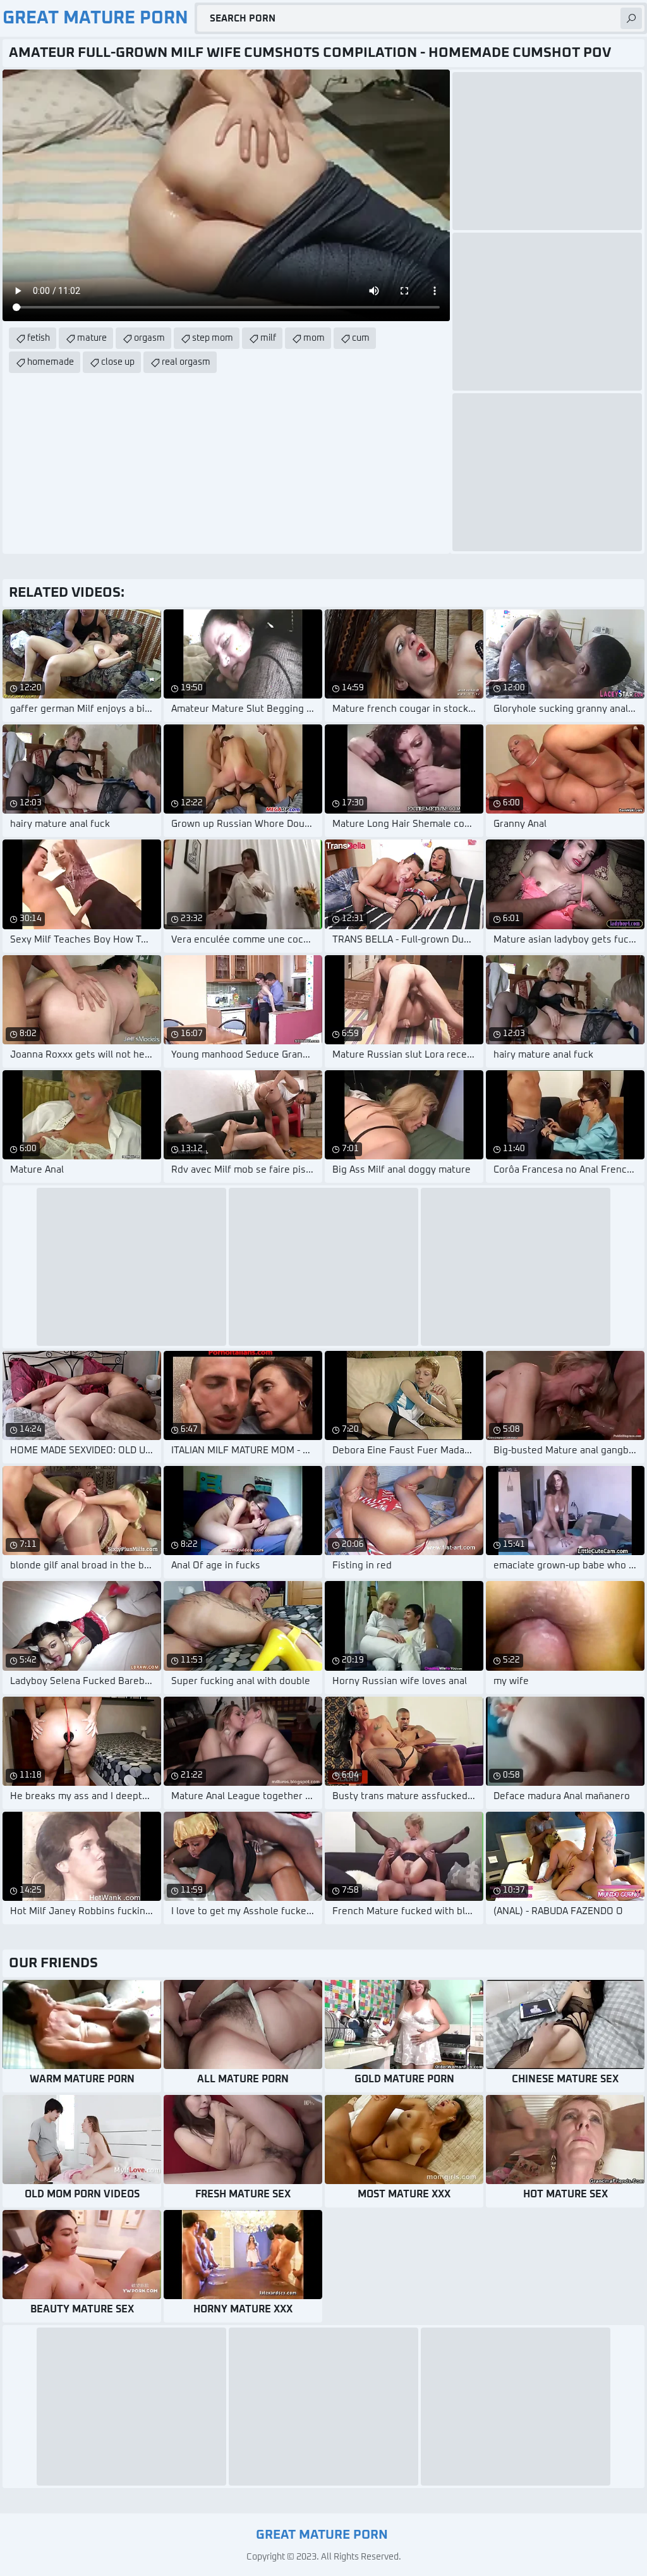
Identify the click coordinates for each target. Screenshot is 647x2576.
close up (118, 362)
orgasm (149, 338)
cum (361, 338)
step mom (213, 338)
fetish (39, 338)
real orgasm (186, 362)
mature (92, 338)
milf (268, 338)
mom (314, 338)
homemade (51, 362)
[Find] (631, 18)
